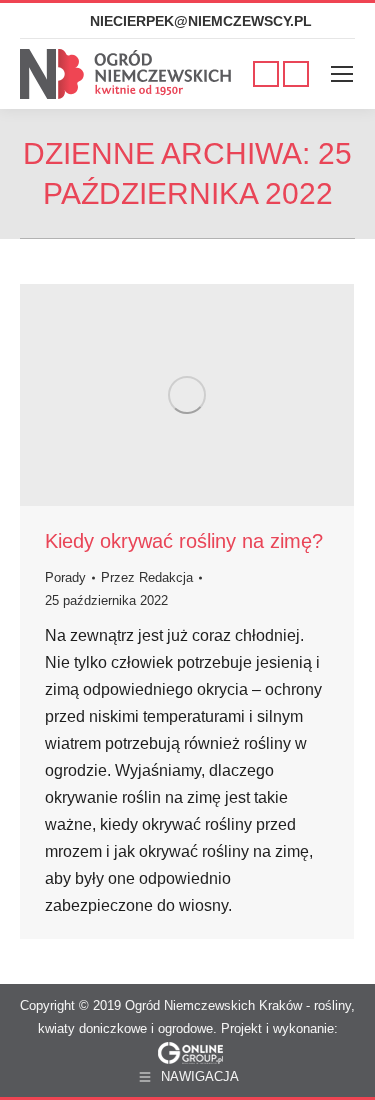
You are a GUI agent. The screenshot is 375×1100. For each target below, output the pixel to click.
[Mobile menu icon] (342, 74)
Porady (65, 577)
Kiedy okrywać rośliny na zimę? (184, 541)
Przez (147, 577)
